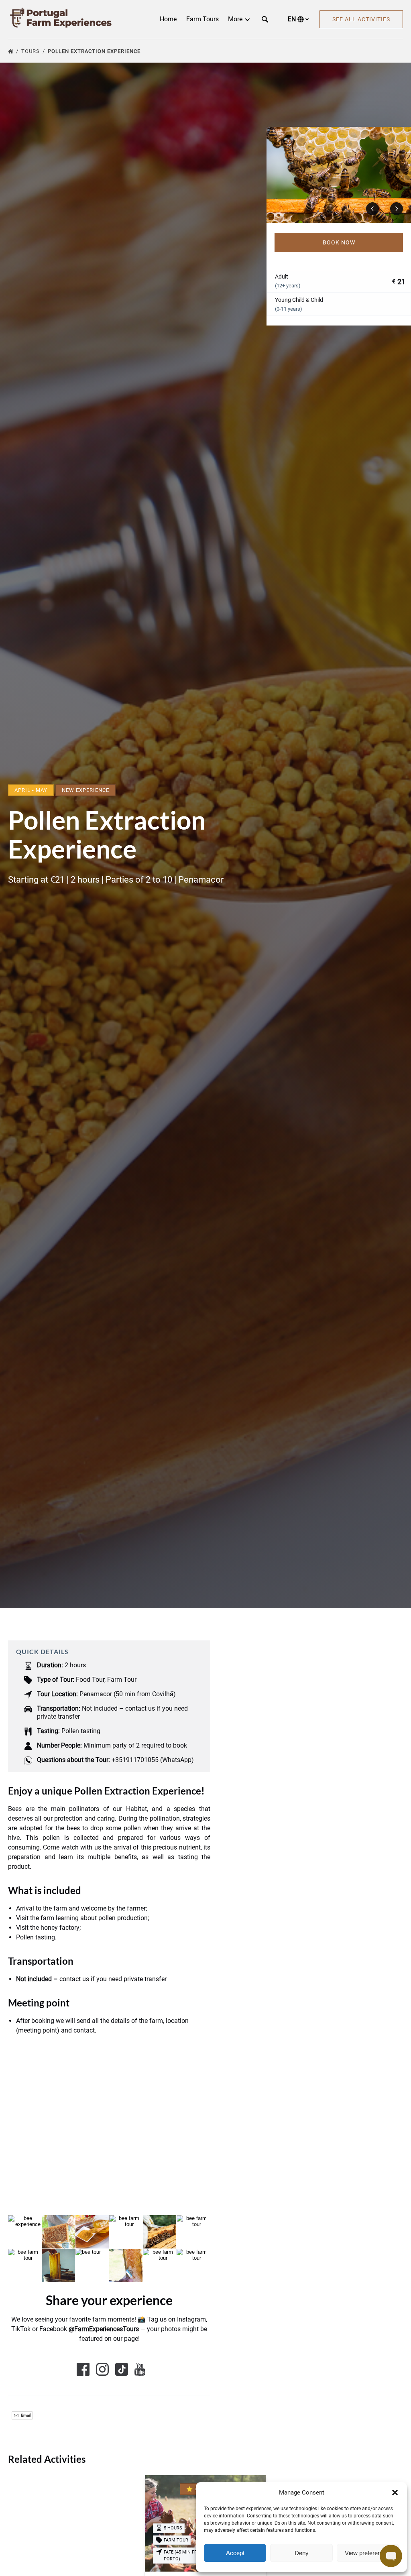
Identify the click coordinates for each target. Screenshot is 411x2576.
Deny (302, 2553)
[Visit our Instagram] (102, 2369)
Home (168, 19)
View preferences (368, 2553)
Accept (235, 2553)
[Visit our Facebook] (83, 2369)
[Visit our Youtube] (140, 2369)
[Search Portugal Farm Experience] (265, 19)
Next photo (397, 209)
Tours (31, 51)
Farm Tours (202, 19)
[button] (395, 2493)
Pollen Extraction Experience (95, 51)
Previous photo (372, 209)
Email (25, 2415)
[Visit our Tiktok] (122, 2369)
